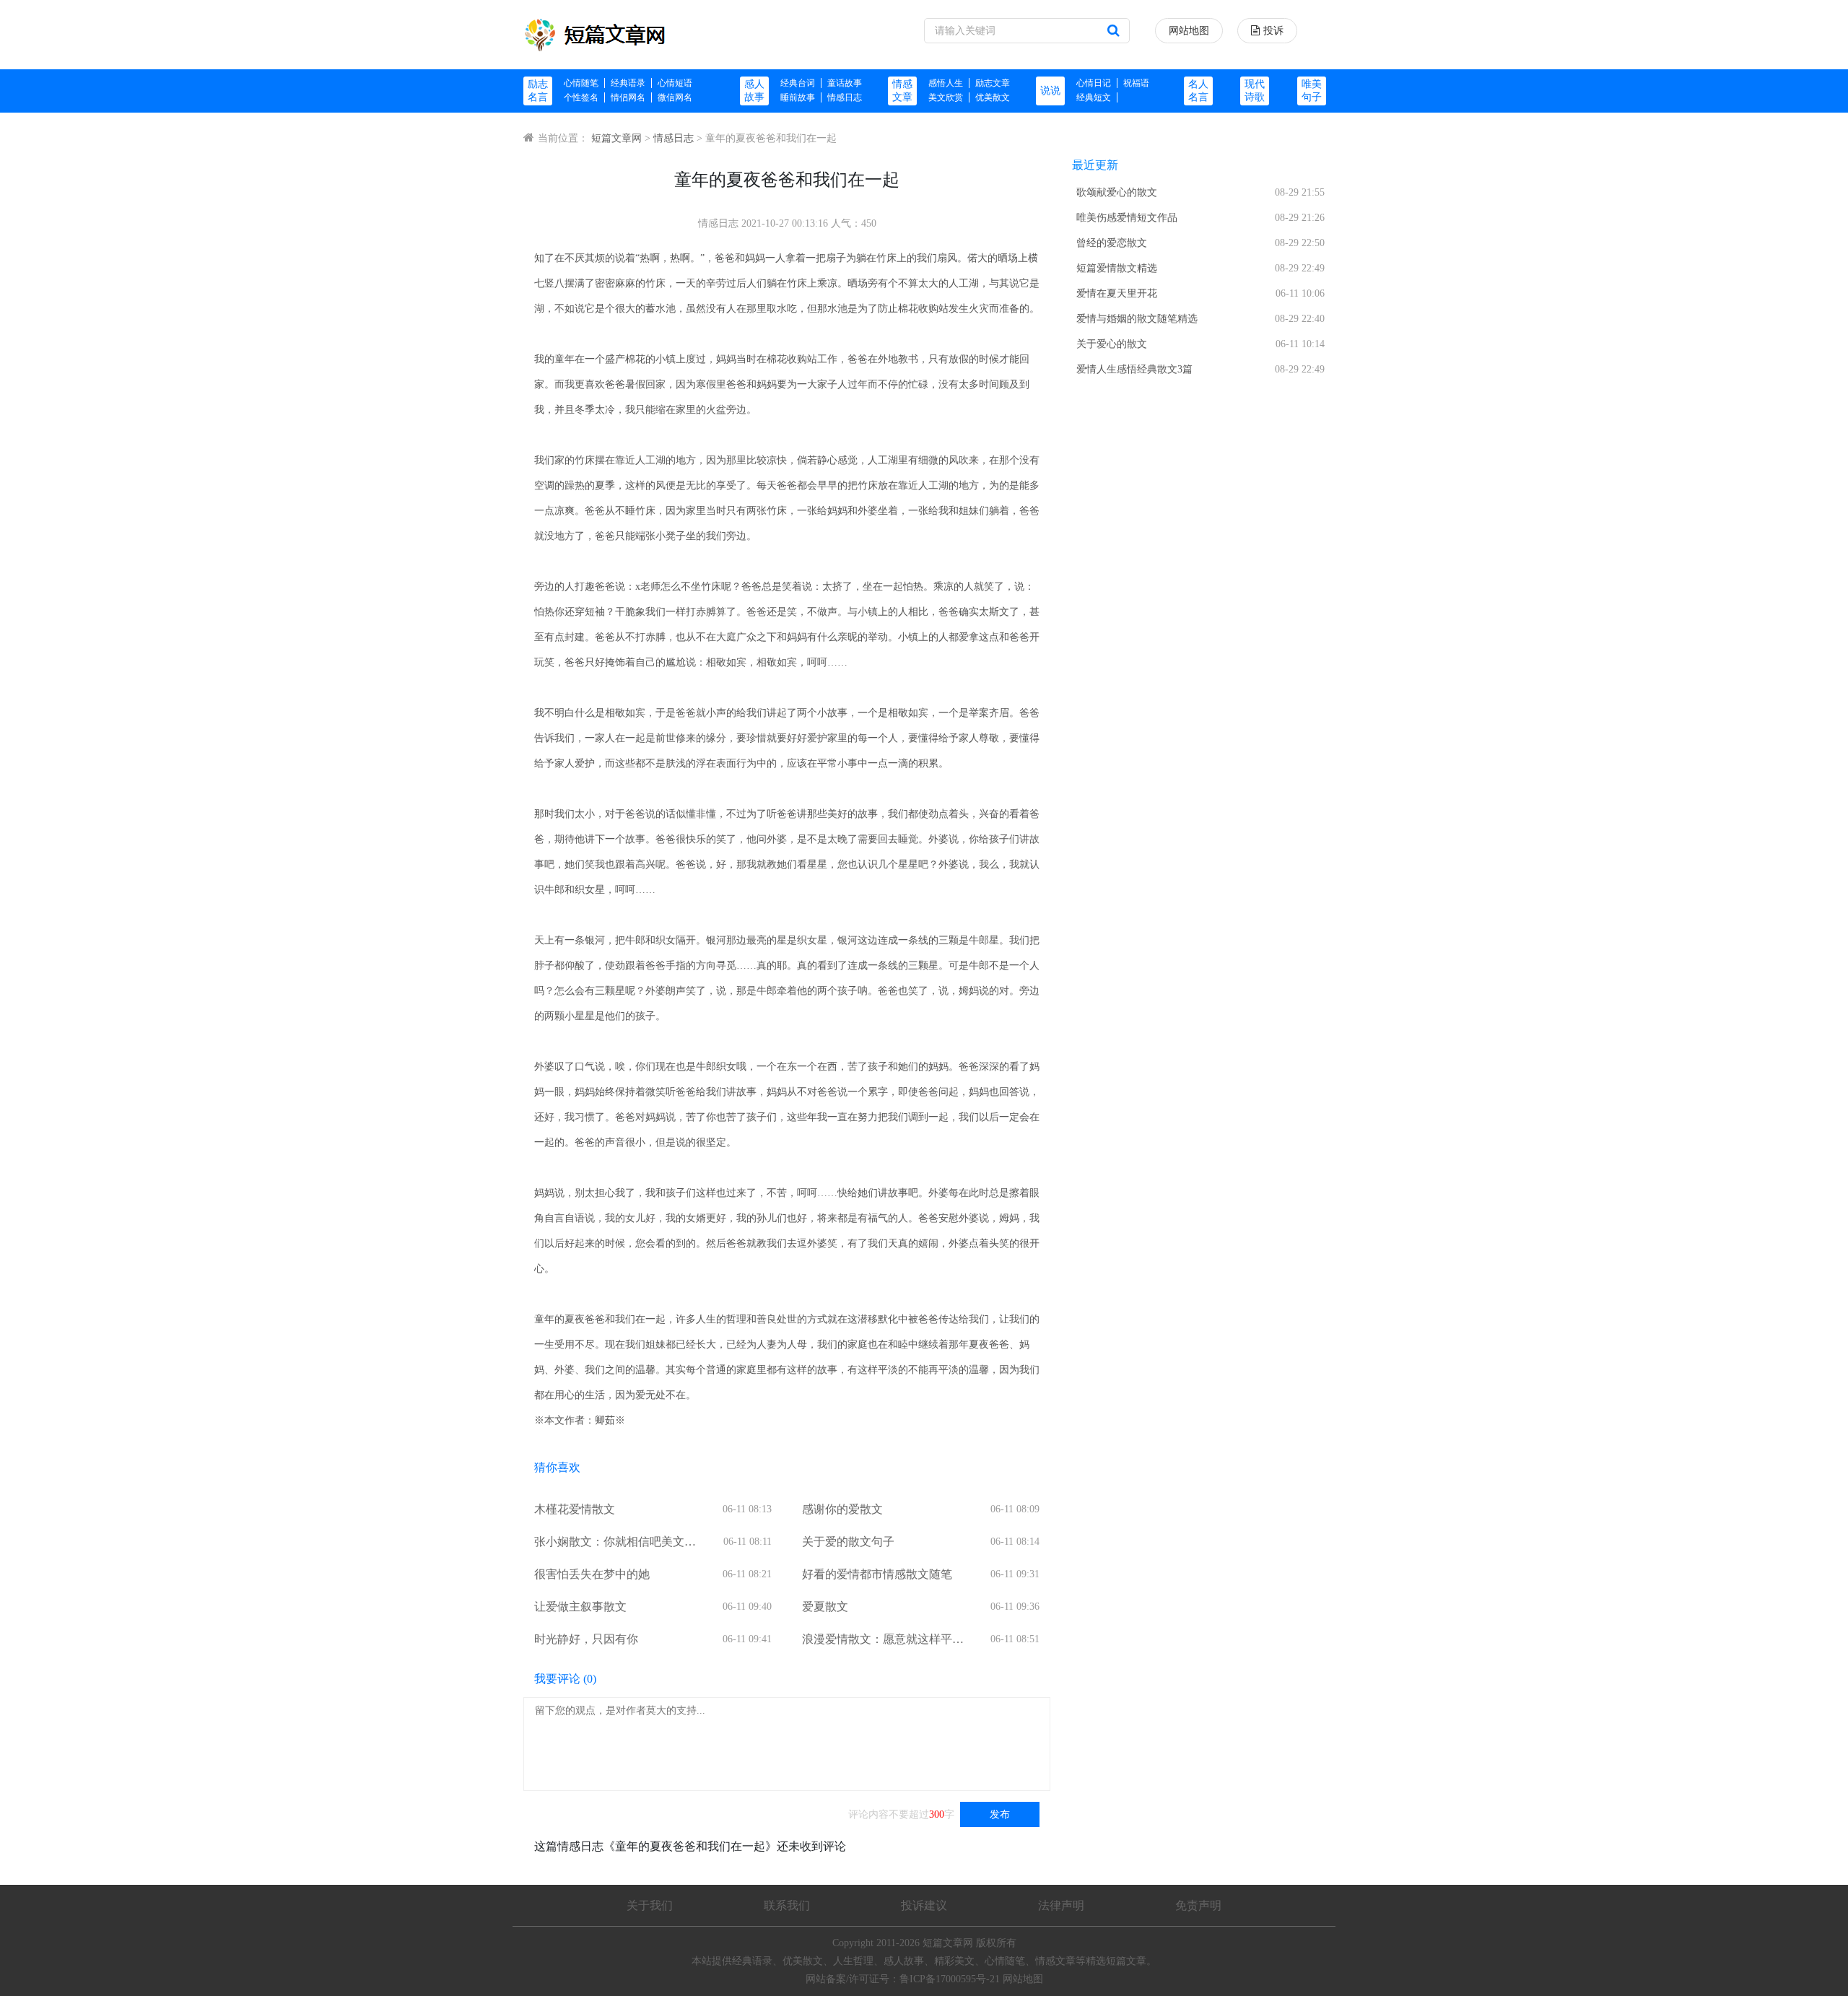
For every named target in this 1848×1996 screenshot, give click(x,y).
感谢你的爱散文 (842, 1509)
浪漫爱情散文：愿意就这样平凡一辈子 (883, 1640)
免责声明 (1198, 1905)
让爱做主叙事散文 (580, 1607)
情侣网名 (628, 97)
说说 (1050, 91)
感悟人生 (946, 83)
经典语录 (628, 83)
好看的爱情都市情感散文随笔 (877, 1574)
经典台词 (798, 83)
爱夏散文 (825, 1607)
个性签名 (581, 97)
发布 (1000, 1814)
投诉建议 (924, 1905)
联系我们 (787, 1905)
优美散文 (993, 97)
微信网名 (675, 97)
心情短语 (675, 83)
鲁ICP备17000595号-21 (950, 1979)
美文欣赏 (946, 97)
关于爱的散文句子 (848, 1542)
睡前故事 (798, 97)
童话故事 (845, 83)
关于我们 (650, 1905)
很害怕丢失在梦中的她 (592, 1574)
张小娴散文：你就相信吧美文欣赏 (615, 1543)
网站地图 (1189, 31)
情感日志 (845, 97)
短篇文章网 (616, 138)
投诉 (1273, 31)
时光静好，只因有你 (586, 1639)
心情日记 (1094, 83)
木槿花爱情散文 (575, 1509)
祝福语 (1136, 83)
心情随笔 (581, 83)
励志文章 (993, 83)
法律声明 (1061, 1905)
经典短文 (1094, 97)
